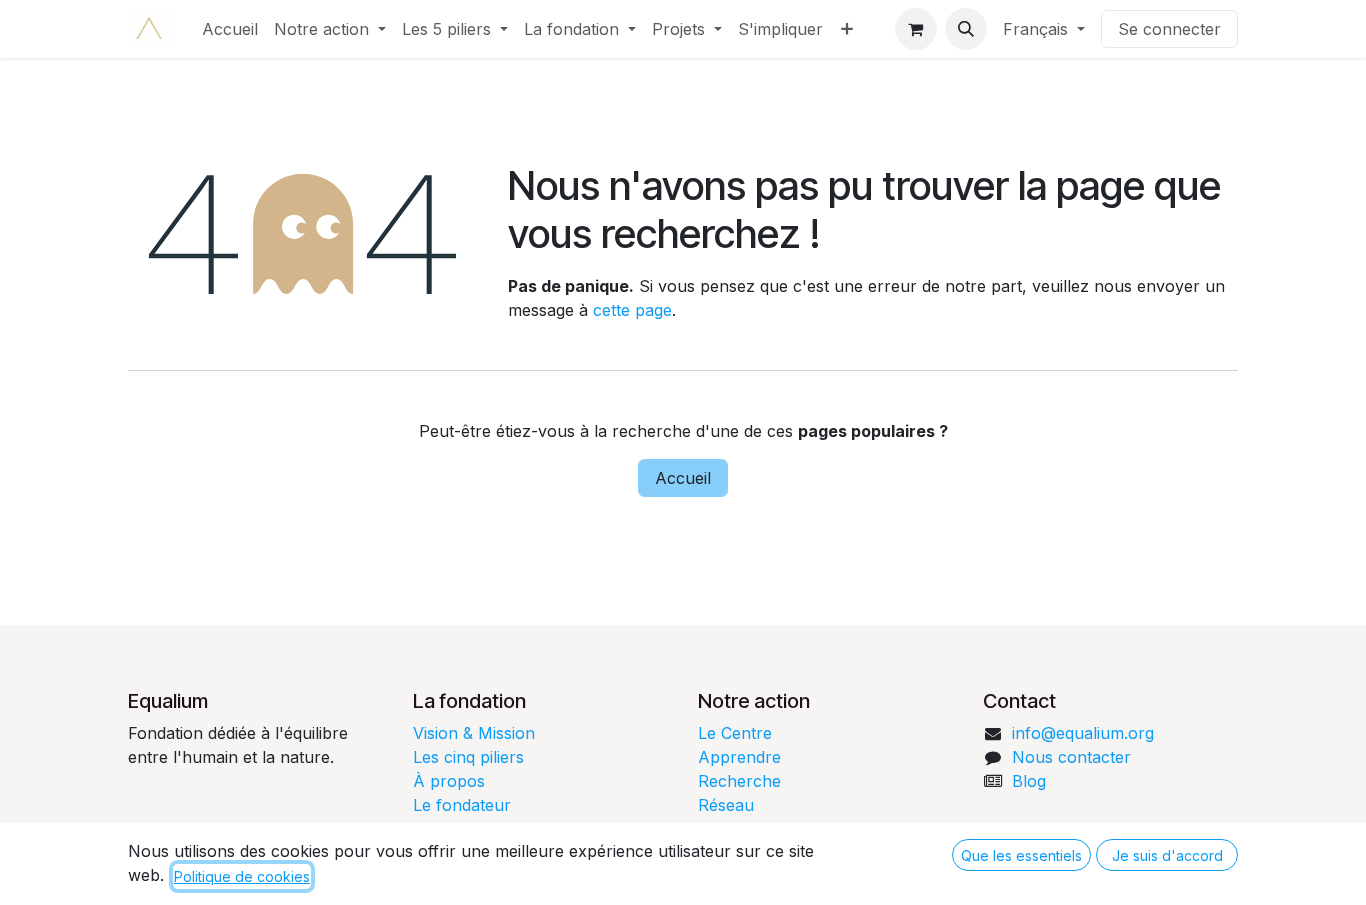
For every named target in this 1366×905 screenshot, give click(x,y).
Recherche (739, 781)
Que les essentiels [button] (1021, 855)
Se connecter (1169, 29)
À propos (449, 781)
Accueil (683, 478)
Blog (1029, 781)
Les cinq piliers (468, 757)
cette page (632, 310)
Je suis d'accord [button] (1167, 855)
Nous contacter (1071, 757)
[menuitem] (230, 29)
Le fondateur (462, 805)
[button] (966, 29)
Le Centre (735, 733)
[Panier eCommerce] (916, 29)
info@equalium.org (1083, 733)
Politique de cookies (242, 876)
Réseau (726, 805)
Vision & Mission (474, 733)
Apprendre (739, 757)
